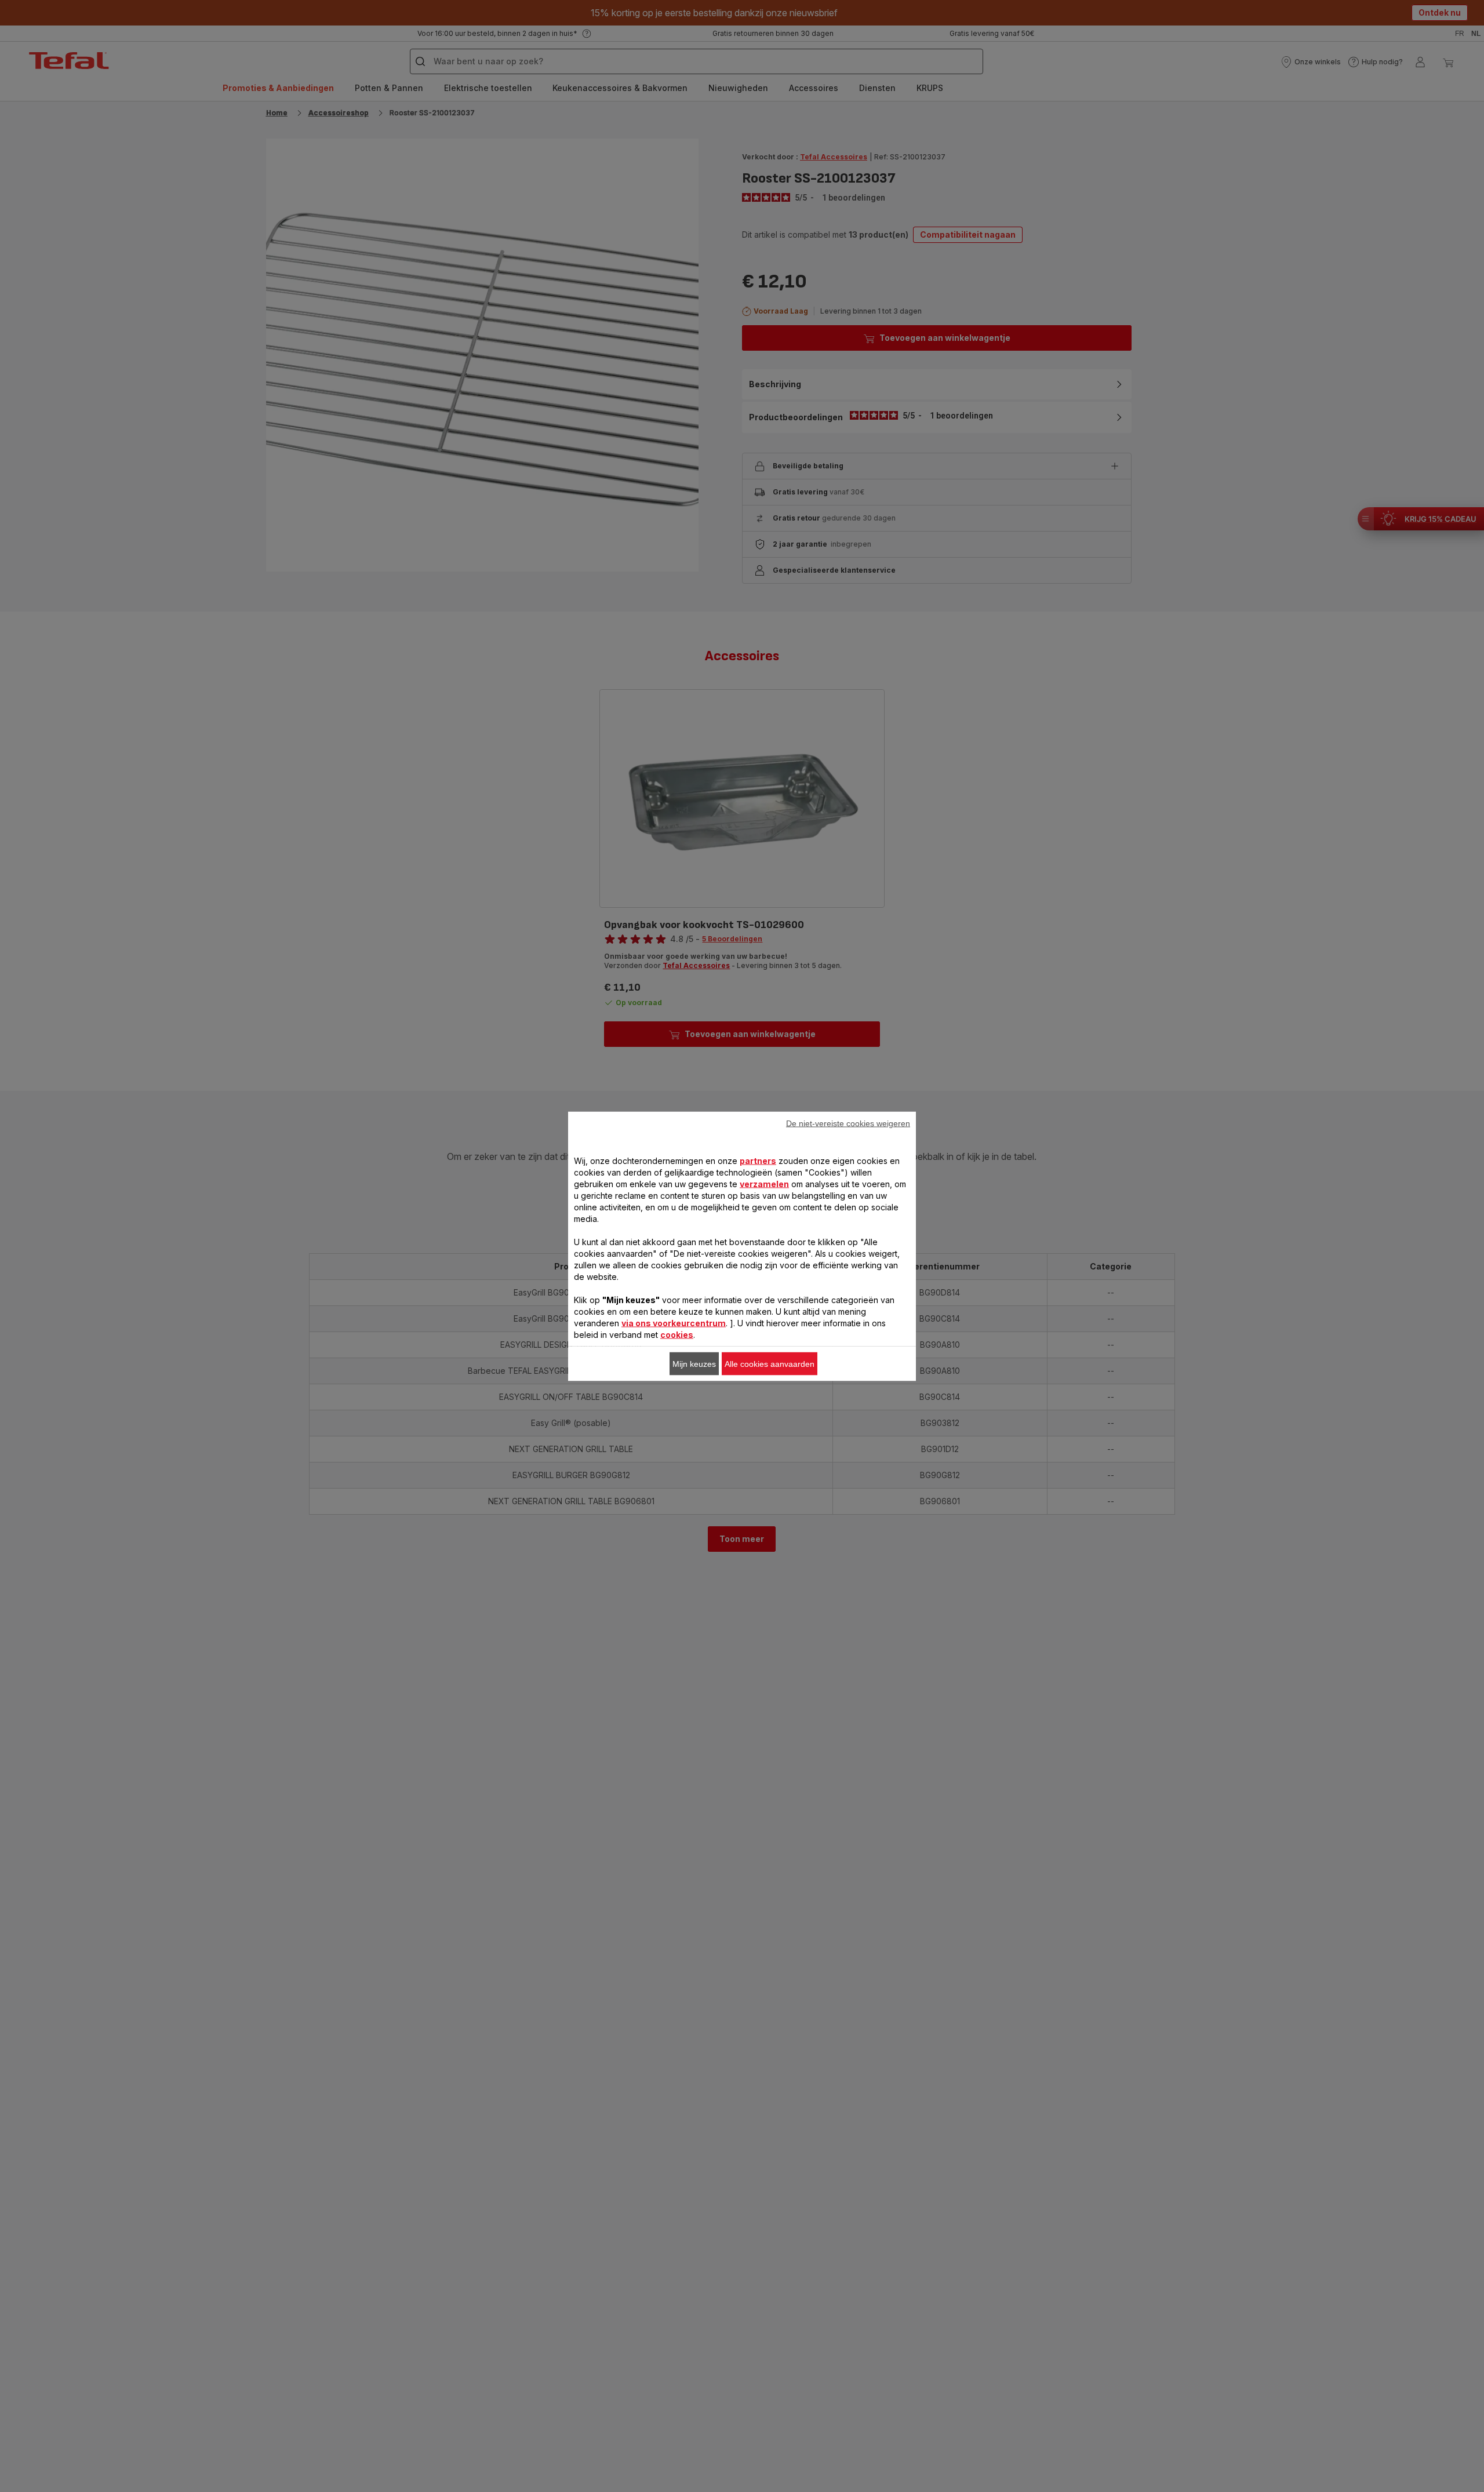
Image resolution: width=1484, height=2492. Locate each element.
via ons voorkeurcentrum (674, 1323)
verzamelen (764, 1183)
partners (758, 1160)
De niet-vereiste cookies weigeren (848, 1123)
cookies (677, 1334)
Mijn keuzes (694, 1363)
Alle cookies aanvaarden (770, 1363)
